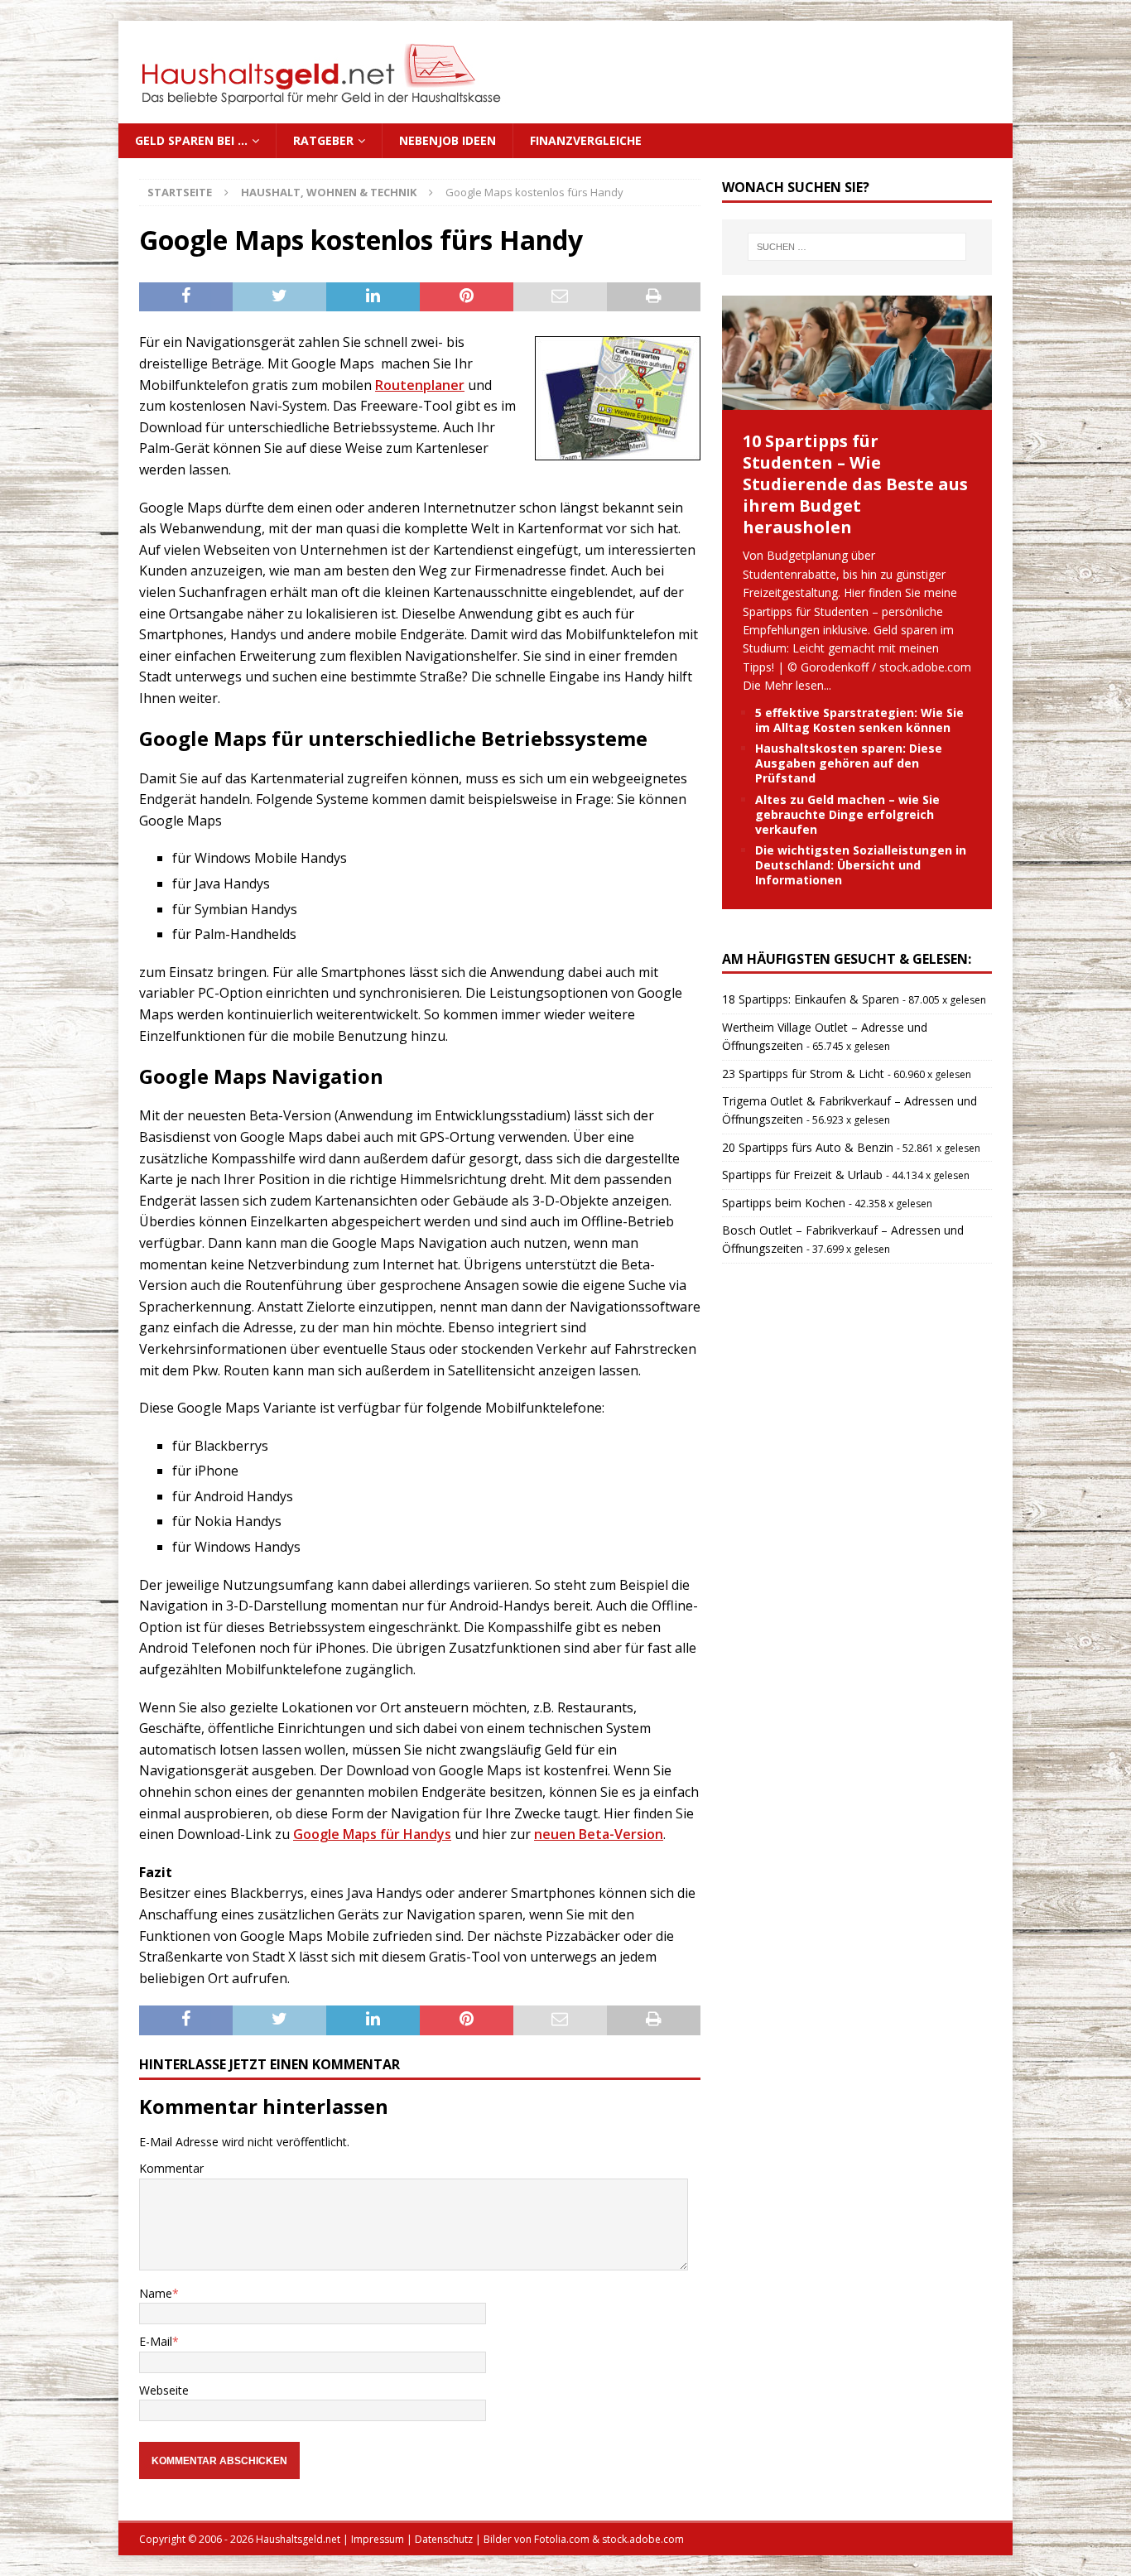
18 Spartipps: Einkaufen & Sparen (811, 999)
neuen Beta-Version (599, 1834)
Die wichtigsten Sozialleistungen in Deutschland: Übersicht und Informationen (861, 865)
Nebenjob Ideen (448, 140)
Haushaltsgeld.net (298, 2539)
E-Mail (156, 2341)
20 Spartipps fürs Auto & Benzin (808, 1147)
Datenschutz (444, 2539)
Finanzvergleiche (586, 140)
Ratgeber (323, 140)
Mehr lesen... (798, 685)
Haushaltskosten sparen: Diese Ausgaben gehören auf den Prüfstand (849, 763)
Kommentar (171, 2168)
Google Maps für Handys (372, 1834)
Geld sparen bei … (191, 140)
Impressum (378, 2539)
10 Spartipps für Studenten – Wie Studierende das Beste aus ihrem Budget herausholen (855, 484)
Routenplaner (420, 385)
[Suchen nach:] (857, 247)
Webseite (164, 2390)
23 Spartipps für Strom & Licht (803, 1074)
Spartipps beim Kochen (784, 1203)
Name (156, 2293)
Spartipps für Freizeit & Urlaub (802, 1175)
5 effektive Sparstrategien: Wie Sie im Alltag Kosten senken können (859, 720)
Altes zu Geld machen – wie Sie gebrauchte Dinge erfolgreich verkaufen (847, 814)
